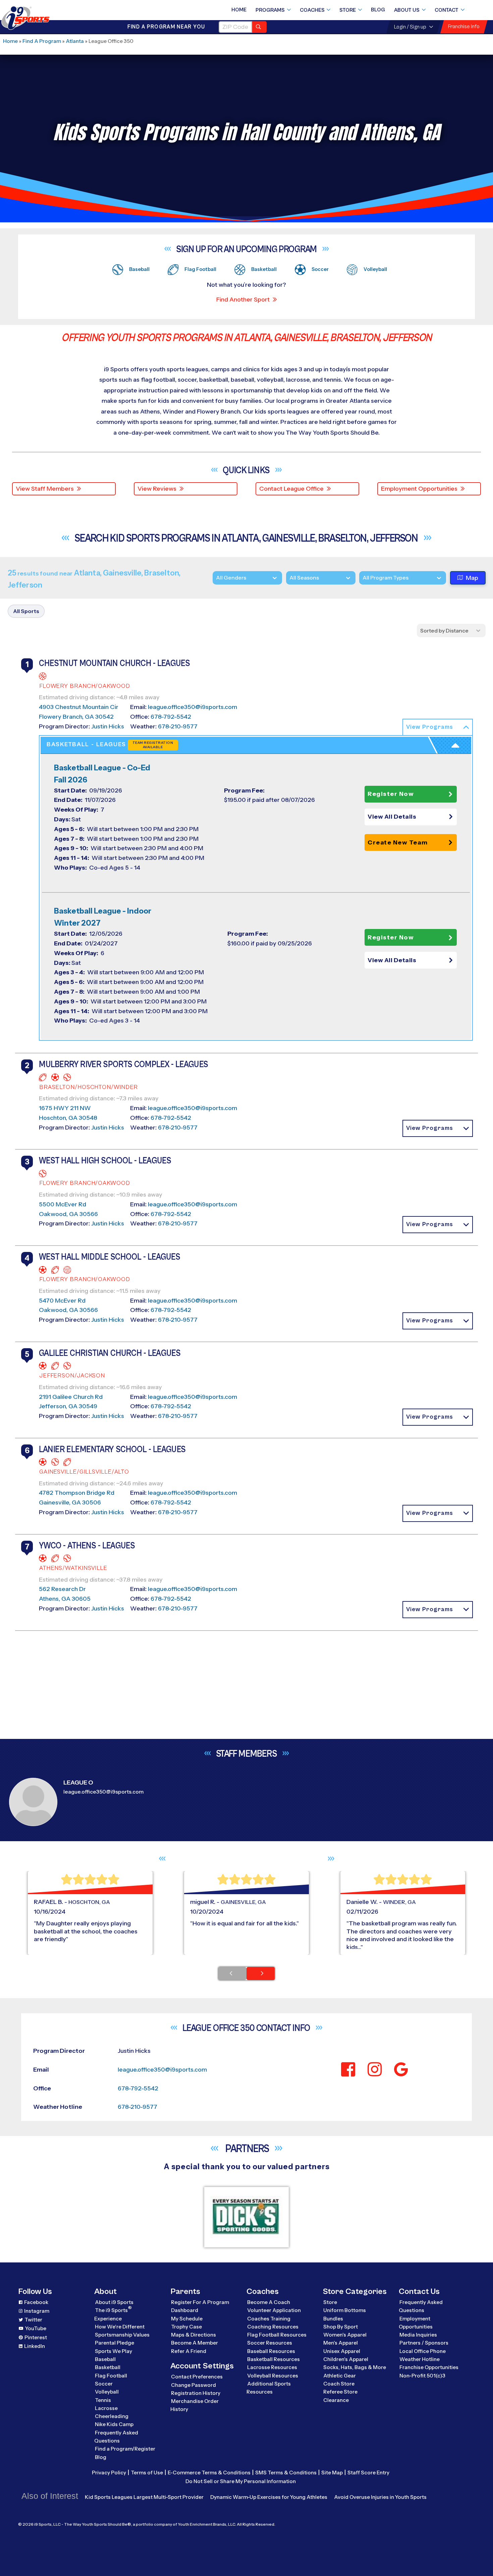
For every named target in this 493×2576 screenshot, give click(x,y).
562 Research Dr (62, 1589)
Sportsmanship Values (122, 2335)
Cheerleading (112, 2416)
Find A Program (42, 41)
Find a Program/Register (125, 2449)
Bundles (333, 2319)
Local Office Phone (423, 2351)
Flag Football (111, 2376)
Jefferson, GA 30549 (68, 1406)
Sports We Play (114, 2351)
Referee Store (340, 2392)
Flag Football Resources (277, 2335)
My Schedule (187, 2319)
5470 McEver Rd (62, 1301)
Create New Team (398, 842)
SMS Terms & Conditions (286, 2473)
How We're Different (120, 2327)
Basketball (108, 2367)
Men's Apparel (341, 2343)
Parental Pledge (115, 2343)
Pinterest (36, 2337)
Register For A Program (200, 2302)
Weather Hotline (420, 2359)
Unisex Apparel (342, 2351)
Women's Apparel (345, 2335)
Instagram (37, 2311)
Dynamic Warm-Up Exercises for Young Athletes (269, 2497)
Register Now (391, 794)
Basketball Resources (273, 2359)
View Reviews (157, 489)
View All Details (392, 817)
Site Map (332, 2473)
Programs (270, 10)
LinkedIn (35, 2346)
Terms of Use (147, 2473)
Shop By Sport (341, 2327)
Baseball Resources (271, 2351)
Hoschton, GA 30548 (68, 1118)
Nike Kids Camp (114, 2424)
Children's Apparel (346, 2359)
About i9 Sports (114, 2302)
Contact (447, 10)
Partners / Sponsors (424, 2343)
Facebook (36, 2302)
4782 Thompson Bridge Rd (77, 1493)
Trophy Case (186, 2327)
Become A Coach (269, 2302)
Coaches (312, 10)
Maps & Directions (194, 2335)
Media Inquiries (418, 2335)
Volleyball (107, 2392)
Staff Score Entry (368, 2473)
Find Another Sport (243, 299)
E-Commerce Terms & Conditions (209, 2473)
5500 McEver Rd (63, 1204)
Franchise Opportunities (429, 2367)
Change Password (194, 2385)
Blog (378, 10)
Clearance (336, 2400)
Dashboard (185, 2310)
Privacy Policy (109, 2473)
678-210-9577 (178, 726)
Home (239, 10)
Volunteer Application (274, 2310)
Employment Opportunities (419, 489)
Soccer (104, 2384)
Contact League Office (291, 489)
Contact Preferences (197, 2377)
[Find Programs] (259, 27)
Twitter (33, 2320)
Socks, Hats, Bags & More (355, 2367)
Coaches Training (269, 2319)
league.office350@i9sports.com (193, 707)
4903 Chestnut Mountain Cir (79, 707)
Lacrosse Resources (272, 2367)
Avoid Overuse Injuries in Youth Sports (380, 2497)
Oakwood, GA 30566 (68, 1214)
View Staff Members (45, 489)
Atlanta (75, 41)
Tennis (103, 2400)
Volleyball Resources (273, 2376)
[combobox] (363, 578)
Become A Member (195, 2343)
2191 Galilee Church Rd (71, 1397)
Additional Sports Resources (269, 2388)
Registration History (196, 2393)
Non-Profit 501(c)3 (422, 2376)
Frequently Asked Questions (116, 2437)
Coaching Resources (273, 2327)
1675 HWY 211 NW (65, 1108)
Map (472, 578)
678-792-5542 (171, 717)
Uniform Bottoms (345, 2310)
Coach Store (339, 2384)
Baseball (105, 2359)
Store (348, 10)
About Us (407, 10)
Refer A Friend (189, 2351)
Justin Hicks (108, 726)
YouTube (36, 2328)
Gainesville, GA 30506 (70, 1502)
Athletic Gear (340, 2376)
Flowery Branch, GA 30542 (76, 717)
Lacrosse (106, 2408)
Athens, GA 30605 (65, 1599)
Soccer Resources (270, 2343)
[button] (438, 727)
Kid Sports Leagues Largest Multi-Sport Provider (144, 2497)
